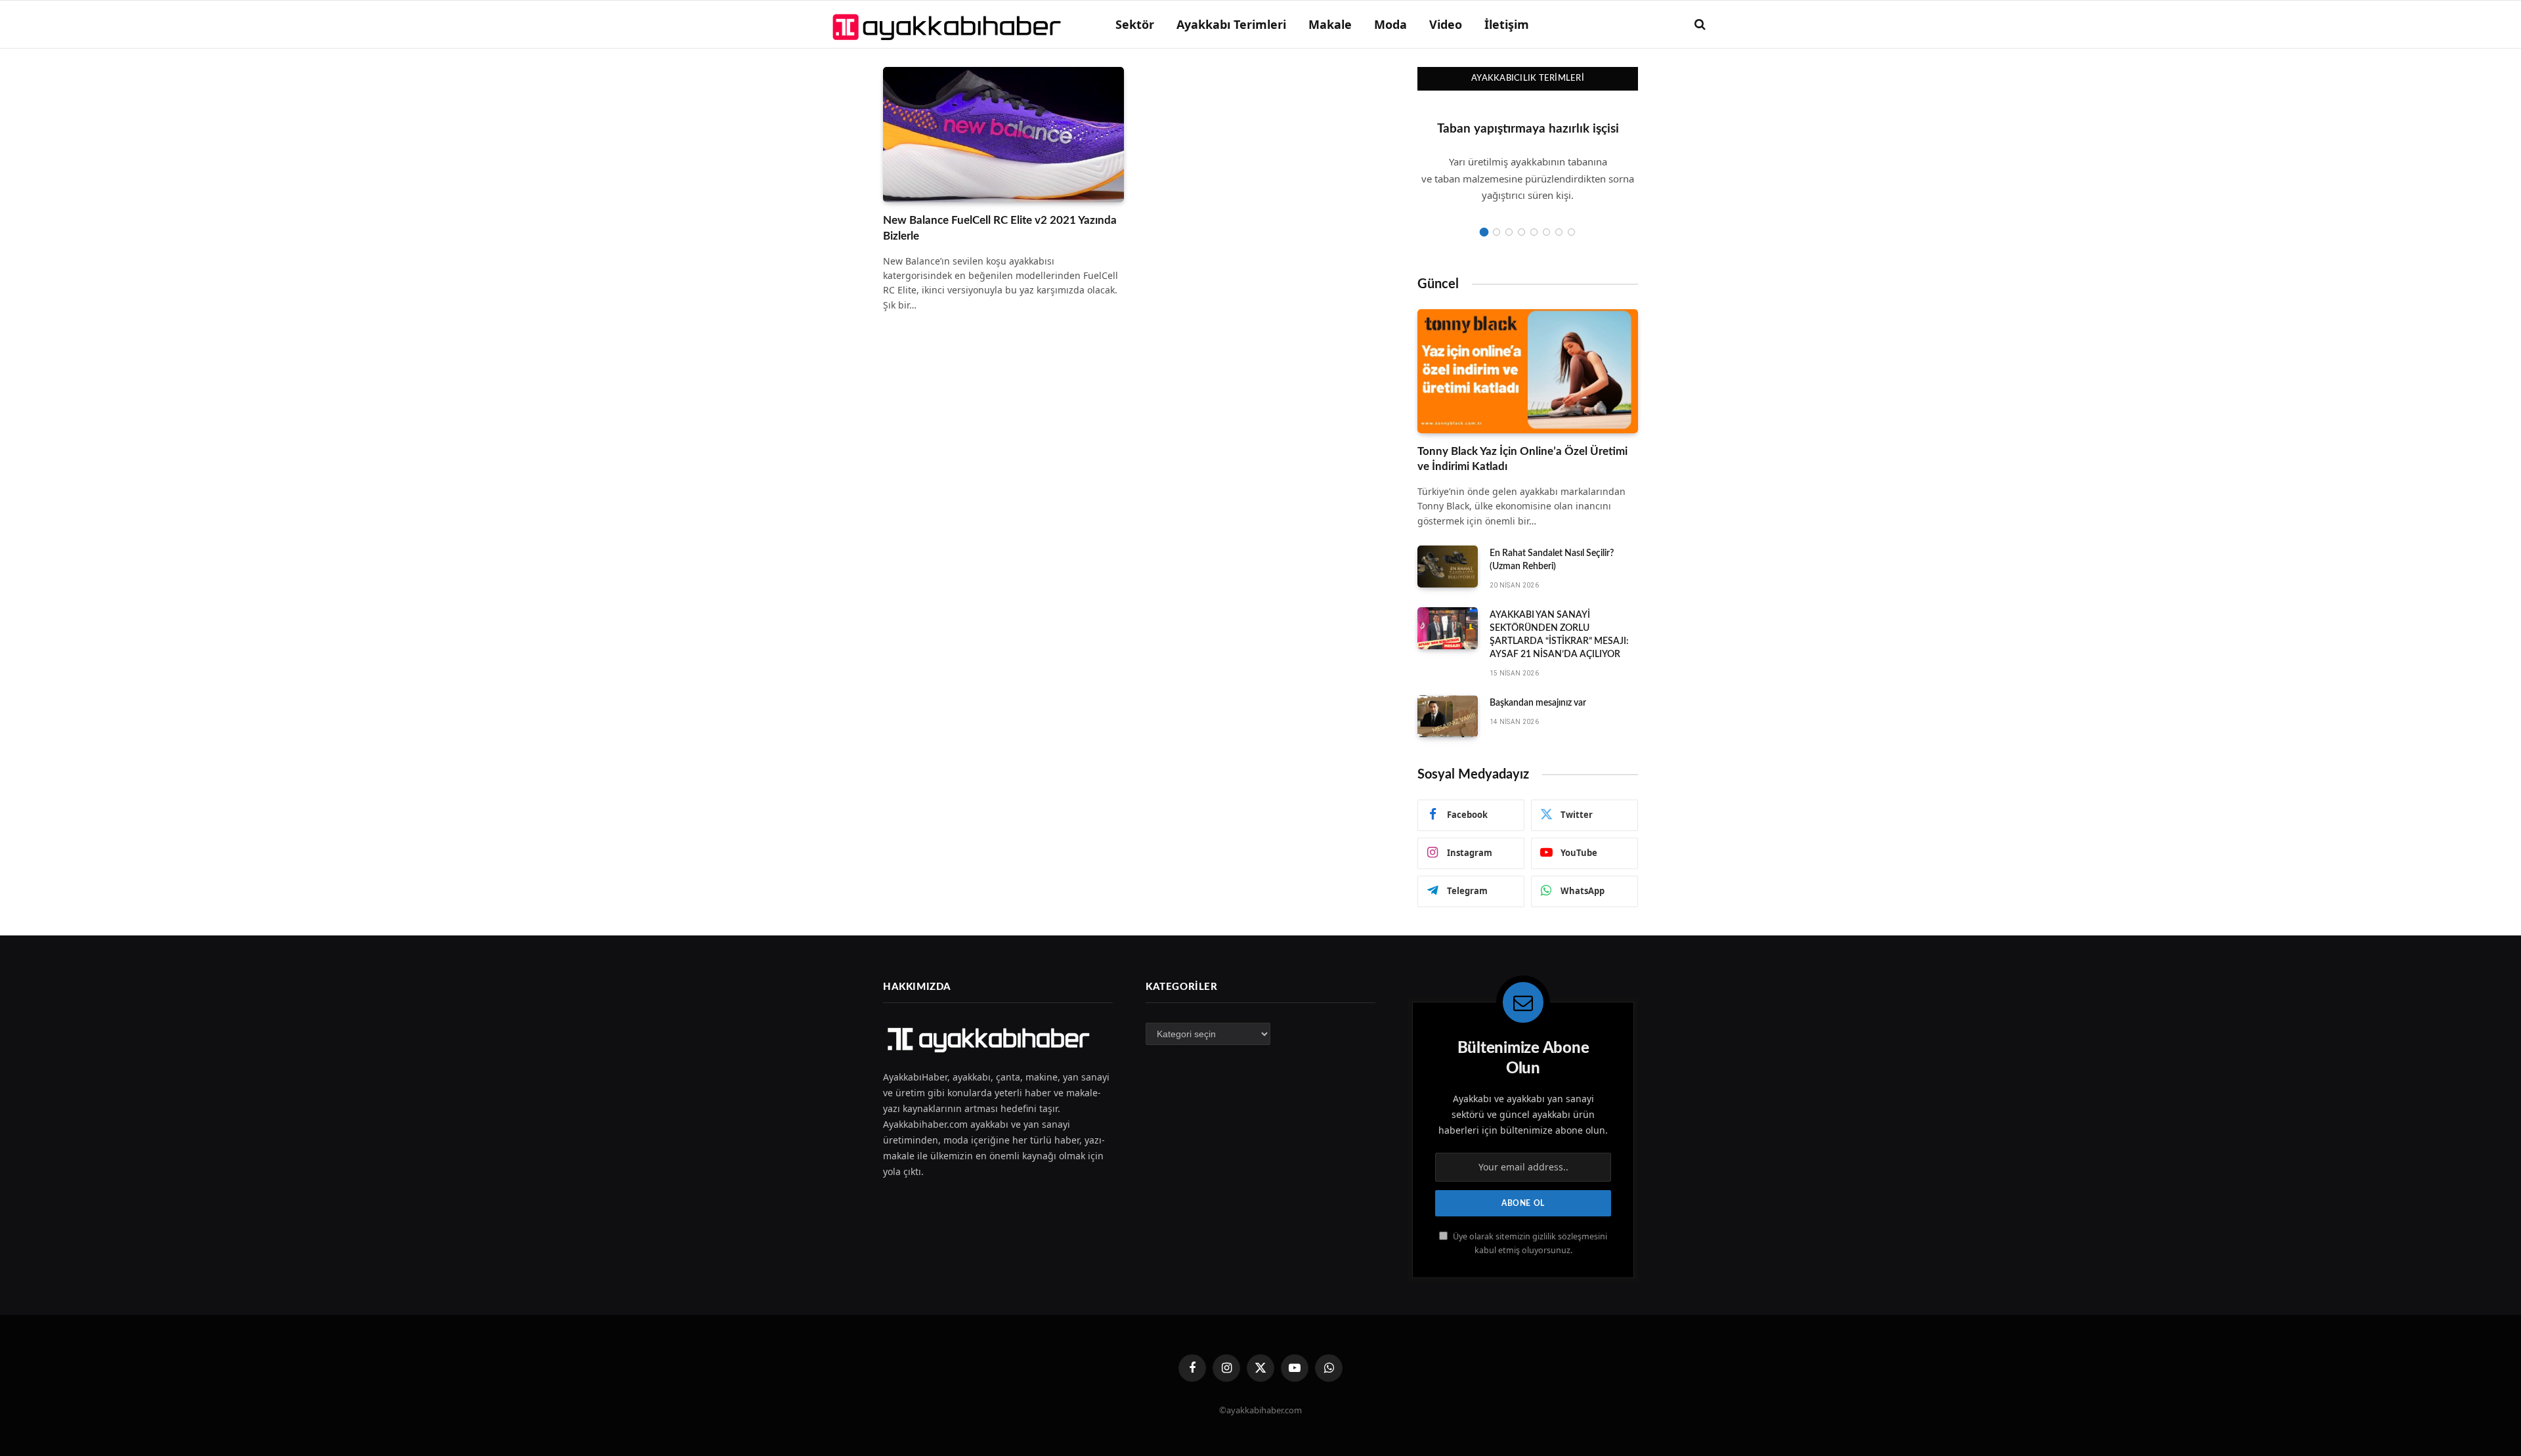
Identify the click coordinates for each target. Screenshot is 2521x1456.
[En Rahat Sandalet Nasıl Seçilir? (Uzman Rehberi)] (1448, 567)
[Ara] (1699, 25)
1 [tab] (1484, 232)
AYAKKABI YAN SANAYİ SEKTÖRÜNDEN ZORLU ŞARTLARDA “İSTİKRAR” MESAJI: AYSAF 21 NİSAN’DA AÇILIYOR (1559, 635)
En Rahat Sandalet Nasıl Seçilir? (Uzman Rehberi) (1552, 560)
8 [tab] (1571, 232)
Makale (1330, 24)
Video (1446, 24)
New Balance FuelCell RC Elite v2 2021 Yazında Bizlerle (1000, 228)
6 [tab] (1546, 232)
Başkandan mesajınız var (1538, 703)
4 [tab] (1521, 232)
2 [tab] (1497, 232)
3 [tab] (1509, 232)
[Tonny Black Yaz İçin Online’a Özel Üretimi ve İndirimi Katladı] (1528, 371)
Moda (1390, 24)
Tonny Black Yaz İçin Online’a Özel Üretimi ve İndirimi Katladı (1522, 459)
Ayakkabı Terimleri (1231, 24)
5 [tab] (1534, 232)
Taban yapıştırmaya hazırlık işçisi (1528, 129)
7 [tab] (1559, 232)
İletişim (1507, 24)
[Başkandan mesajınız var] (1448, 716)
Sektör (1135, 24)
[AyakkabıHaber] (949, 24)
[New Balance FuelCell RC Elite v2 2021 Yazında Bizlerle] (1003, 135)
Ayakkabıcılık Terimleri (1528, 78)
